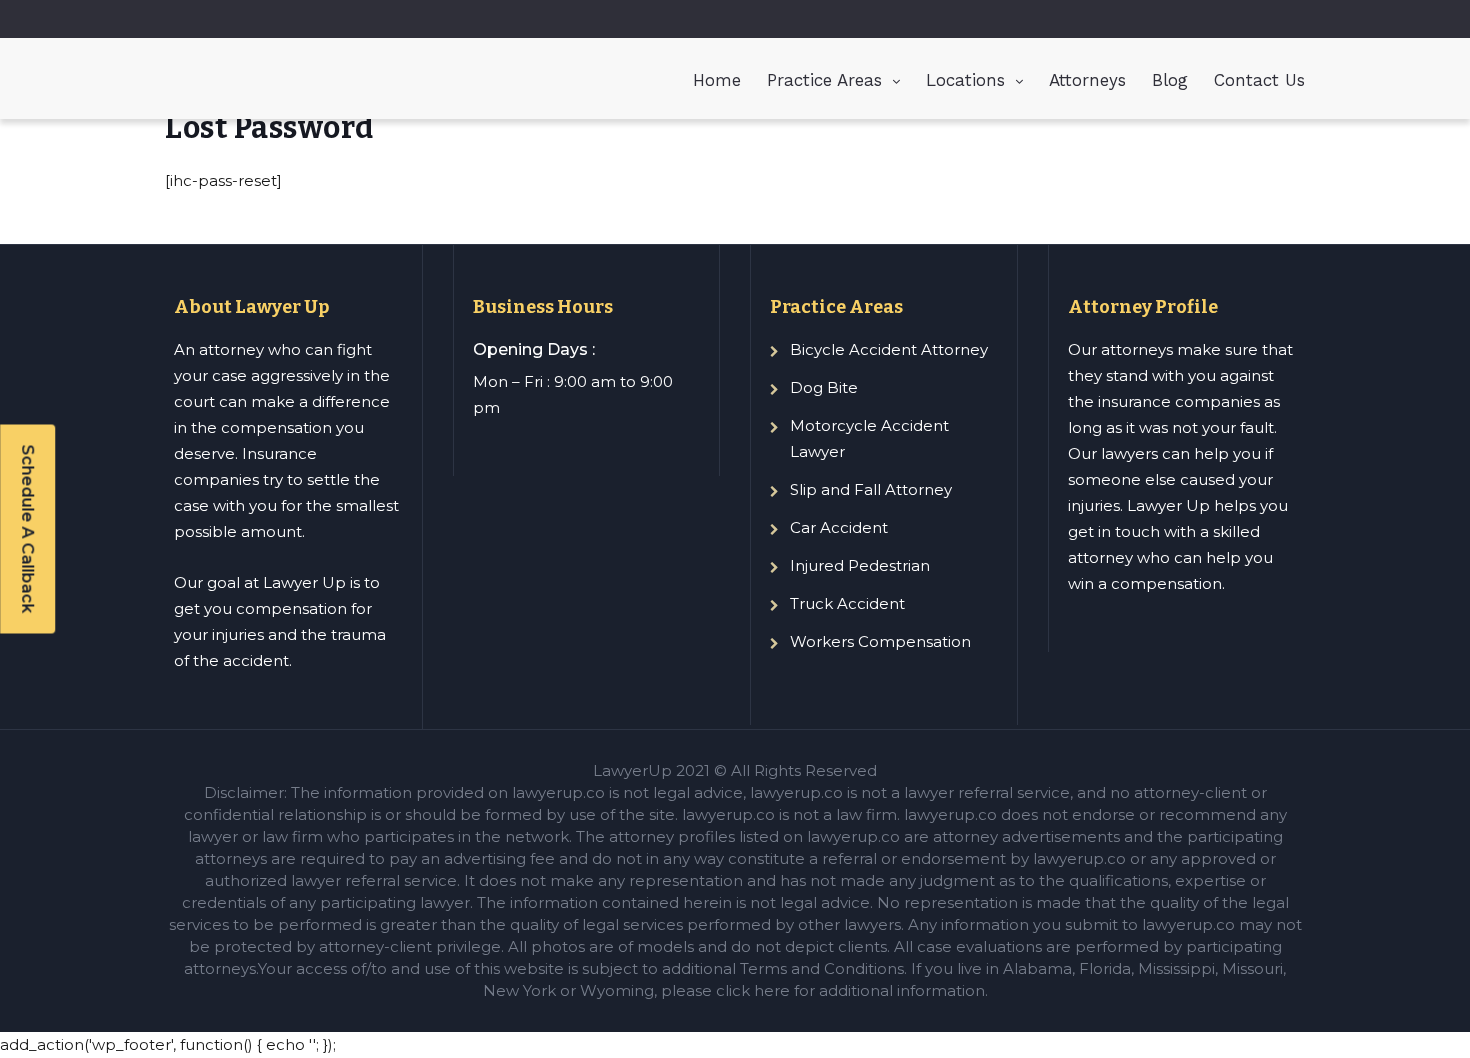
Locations (965, 80)
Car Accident (839, 527)
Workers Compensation (880, 641)
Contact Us (1259, 80)
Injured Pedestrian (860, 565)
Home (717, 80)
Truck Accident (847, 603)
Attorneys (1087, 80)
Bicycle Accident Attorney (889, 349)
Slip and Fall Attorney (871, 489)
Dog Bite (824, 387)
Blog (1170, 80)
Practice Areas (824, 80)
